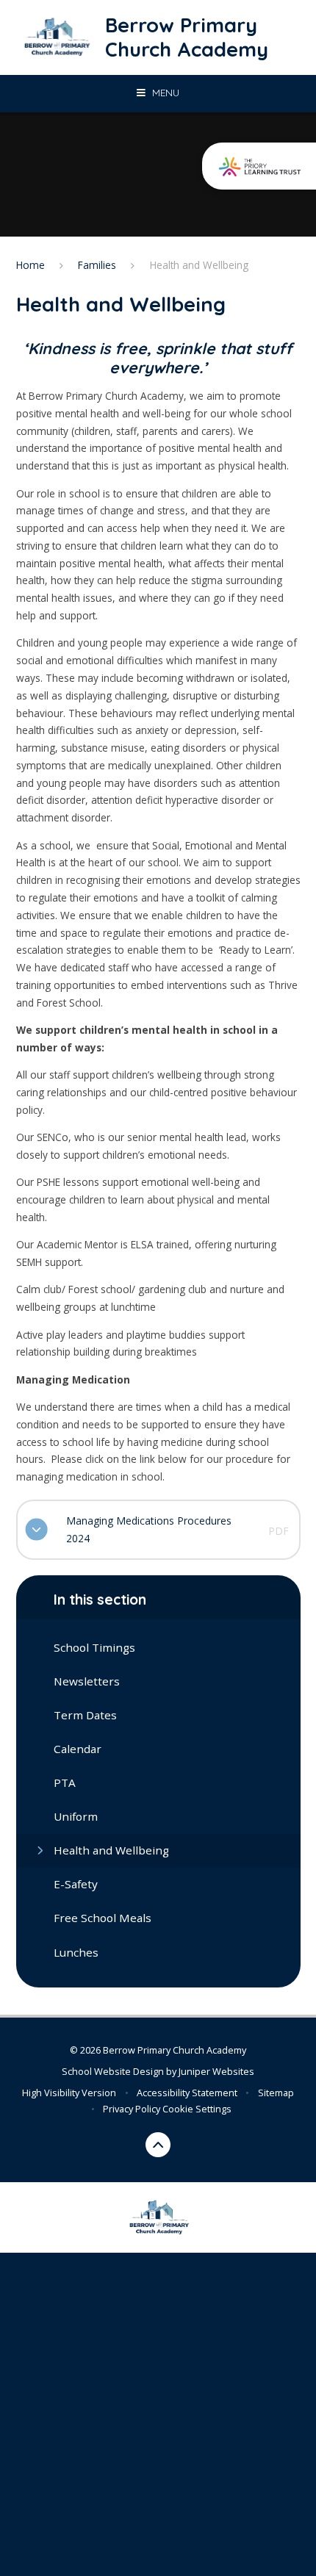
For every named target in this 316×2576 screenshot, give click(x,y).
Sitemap (276, 2093)
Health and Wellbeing (199, 265)
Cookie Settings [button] (197, 2109)
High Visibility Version (69, 2093)
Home (30, 265)
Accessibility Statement (187, 2093)
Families (97, 265)
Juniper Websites (216, 2071)
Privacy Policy (132, 2109)
